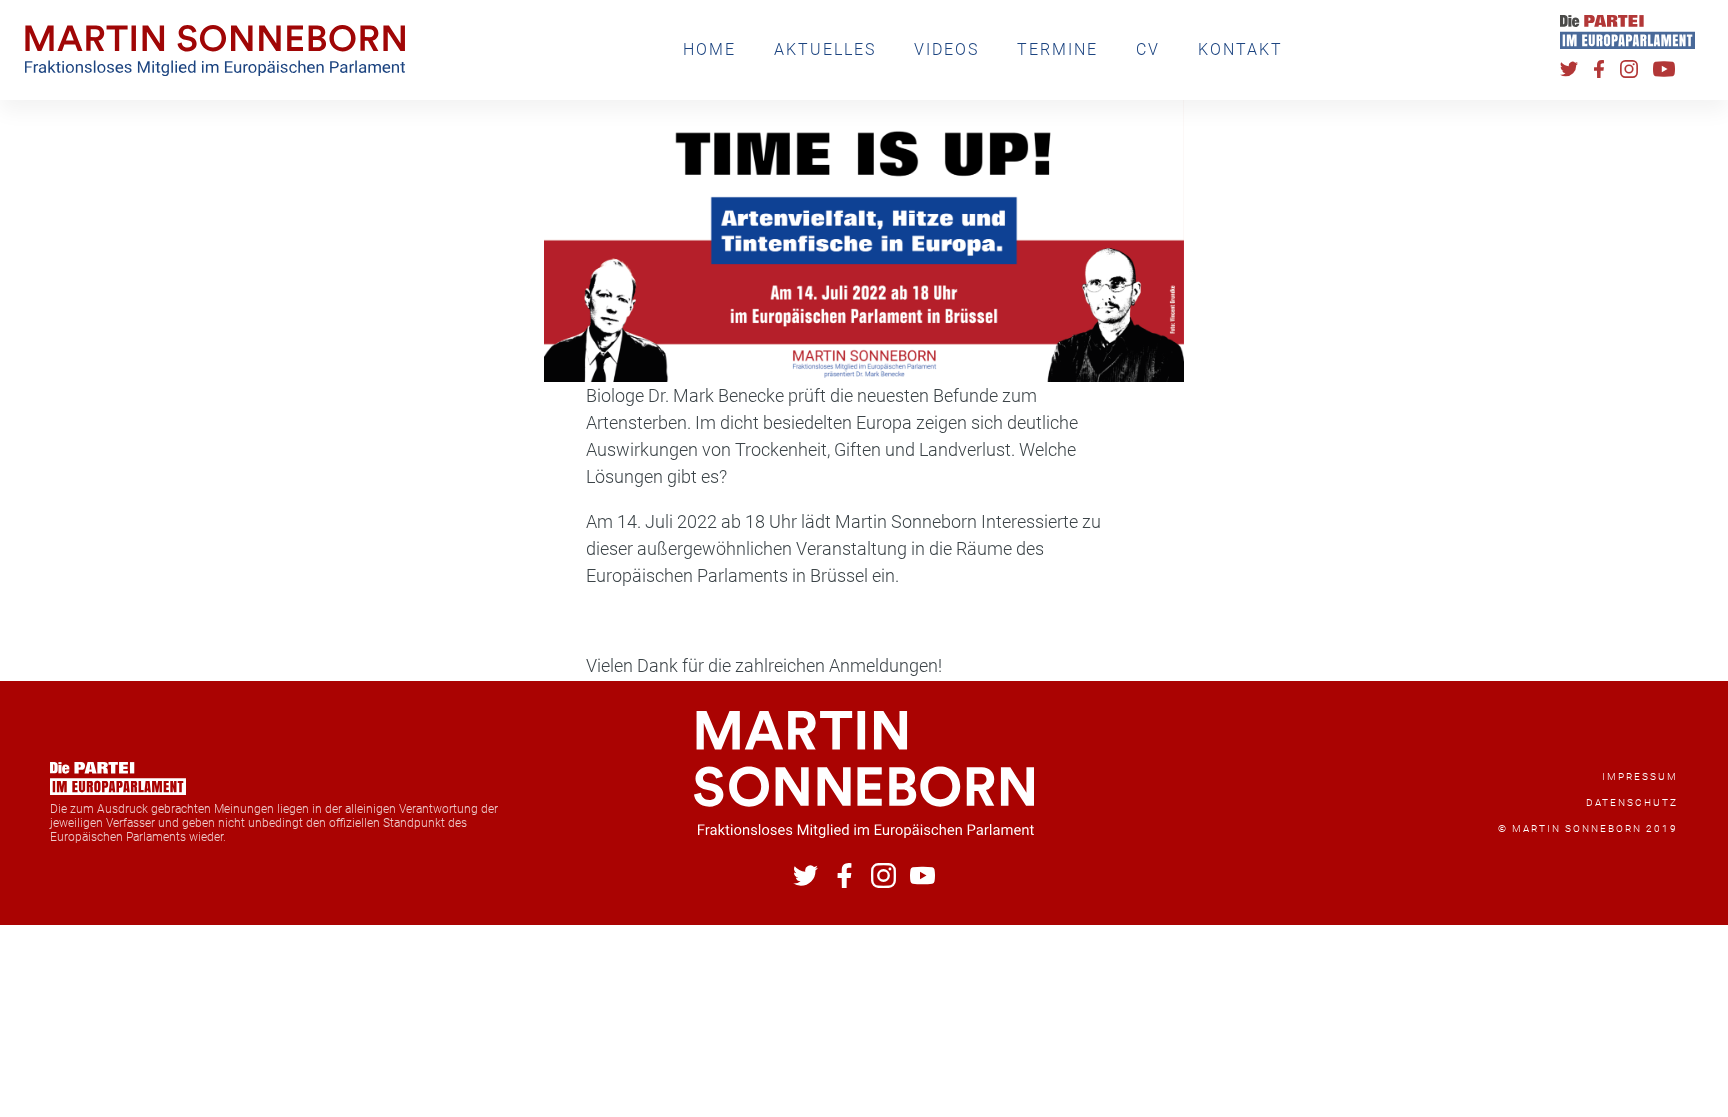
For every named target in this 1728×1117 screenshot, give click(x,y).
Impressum (1640, 776)
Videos (946, 49)
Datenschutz (1632, 802)
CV (1148, 49)
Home (709, 49)
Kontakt (1240, 49)
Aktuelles (825, 49)
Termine (1057, 49)
